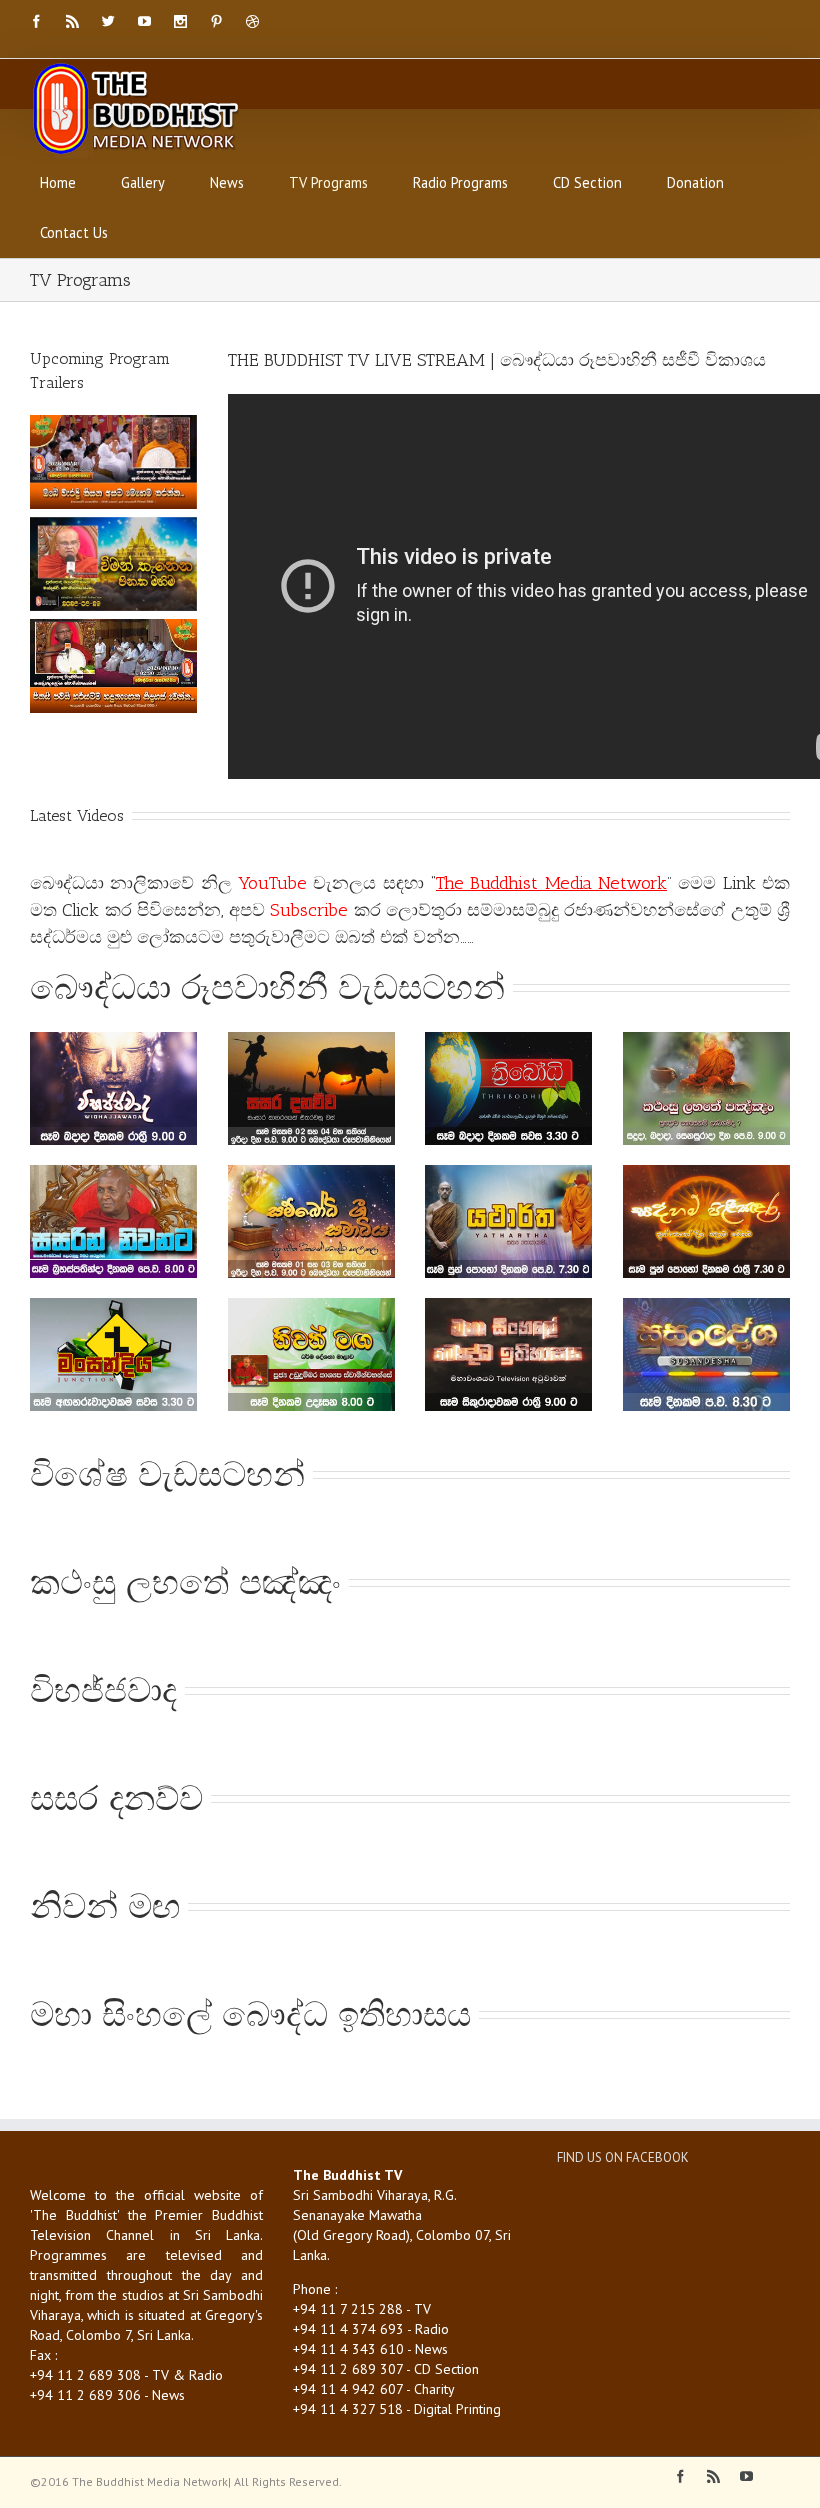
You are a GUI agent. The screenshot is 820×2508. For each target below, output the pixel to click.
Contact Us (74, 232)
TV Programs (328, 182)
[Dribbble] (252, 21)
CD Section (587, 182)
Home (58, 182)
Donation (695, 182)
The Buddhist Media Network (551, 883)
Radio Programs (460, 182)
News (227, 182)
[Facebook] (36, 21)
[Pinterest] (216, 21)
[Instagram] (180, 21)
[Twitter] (108, 21)
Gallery (143, 182)
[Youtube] (144, 21)
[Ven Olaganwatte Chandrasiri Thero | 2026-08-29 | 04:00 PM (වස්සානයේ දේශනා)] (113, 564)
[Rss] (72, 21)
